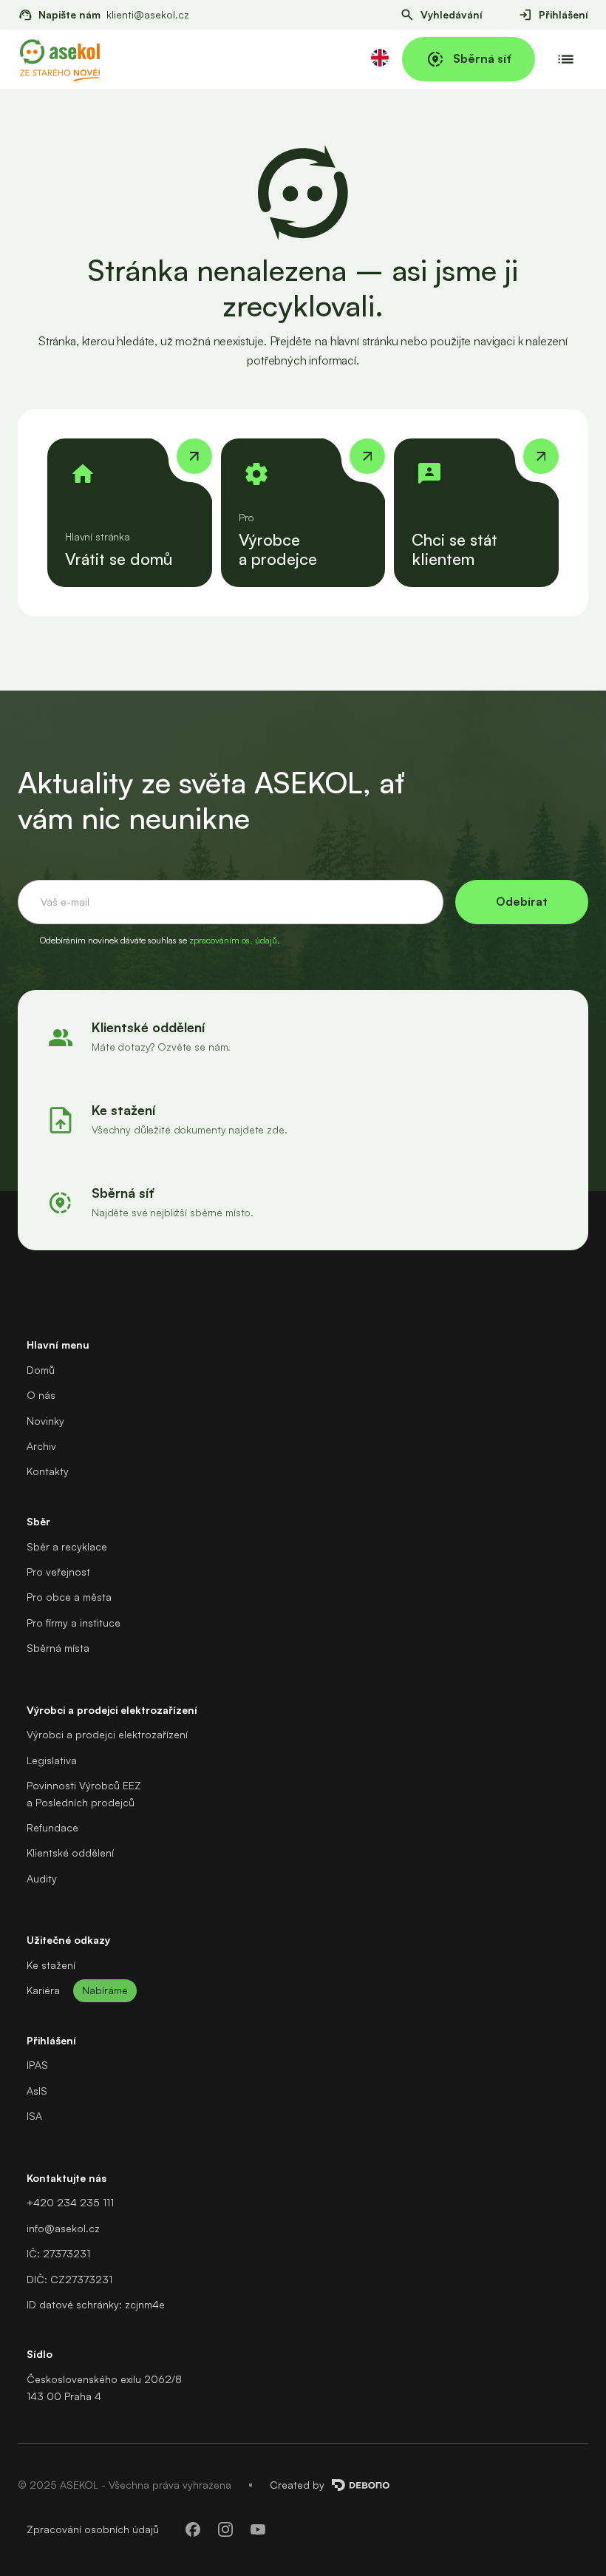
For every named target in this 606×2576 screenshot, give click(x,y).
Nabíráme (105, 1990)
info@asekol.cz (63, 2228)
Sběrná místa (58, 1648)
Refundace (52, 1827)
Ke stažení (51, 1965)
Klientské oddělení (70, 1853)
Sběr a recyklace (67, 1546)
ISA (34, 2116)
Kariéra (43, 1990)
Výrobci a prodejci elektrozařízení (107, 1734)
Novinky (45, 1421)
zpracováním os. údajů (233, 940)
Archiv (41, 1446)
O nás (41, 1395)
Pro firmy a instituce (74, 1623)
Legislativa (52, 1760)
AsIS (37, 2091)
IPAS (37, 2065)
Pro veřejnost (58, 1572)
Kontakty (48, 1471)
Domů (41, 1370)
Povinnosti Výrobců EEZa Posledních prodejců (84, 1793)
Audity (42, 1878)
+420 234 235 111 (70, 2202)
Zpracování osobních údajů (93, 2529)
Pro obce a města (69, 1597)
